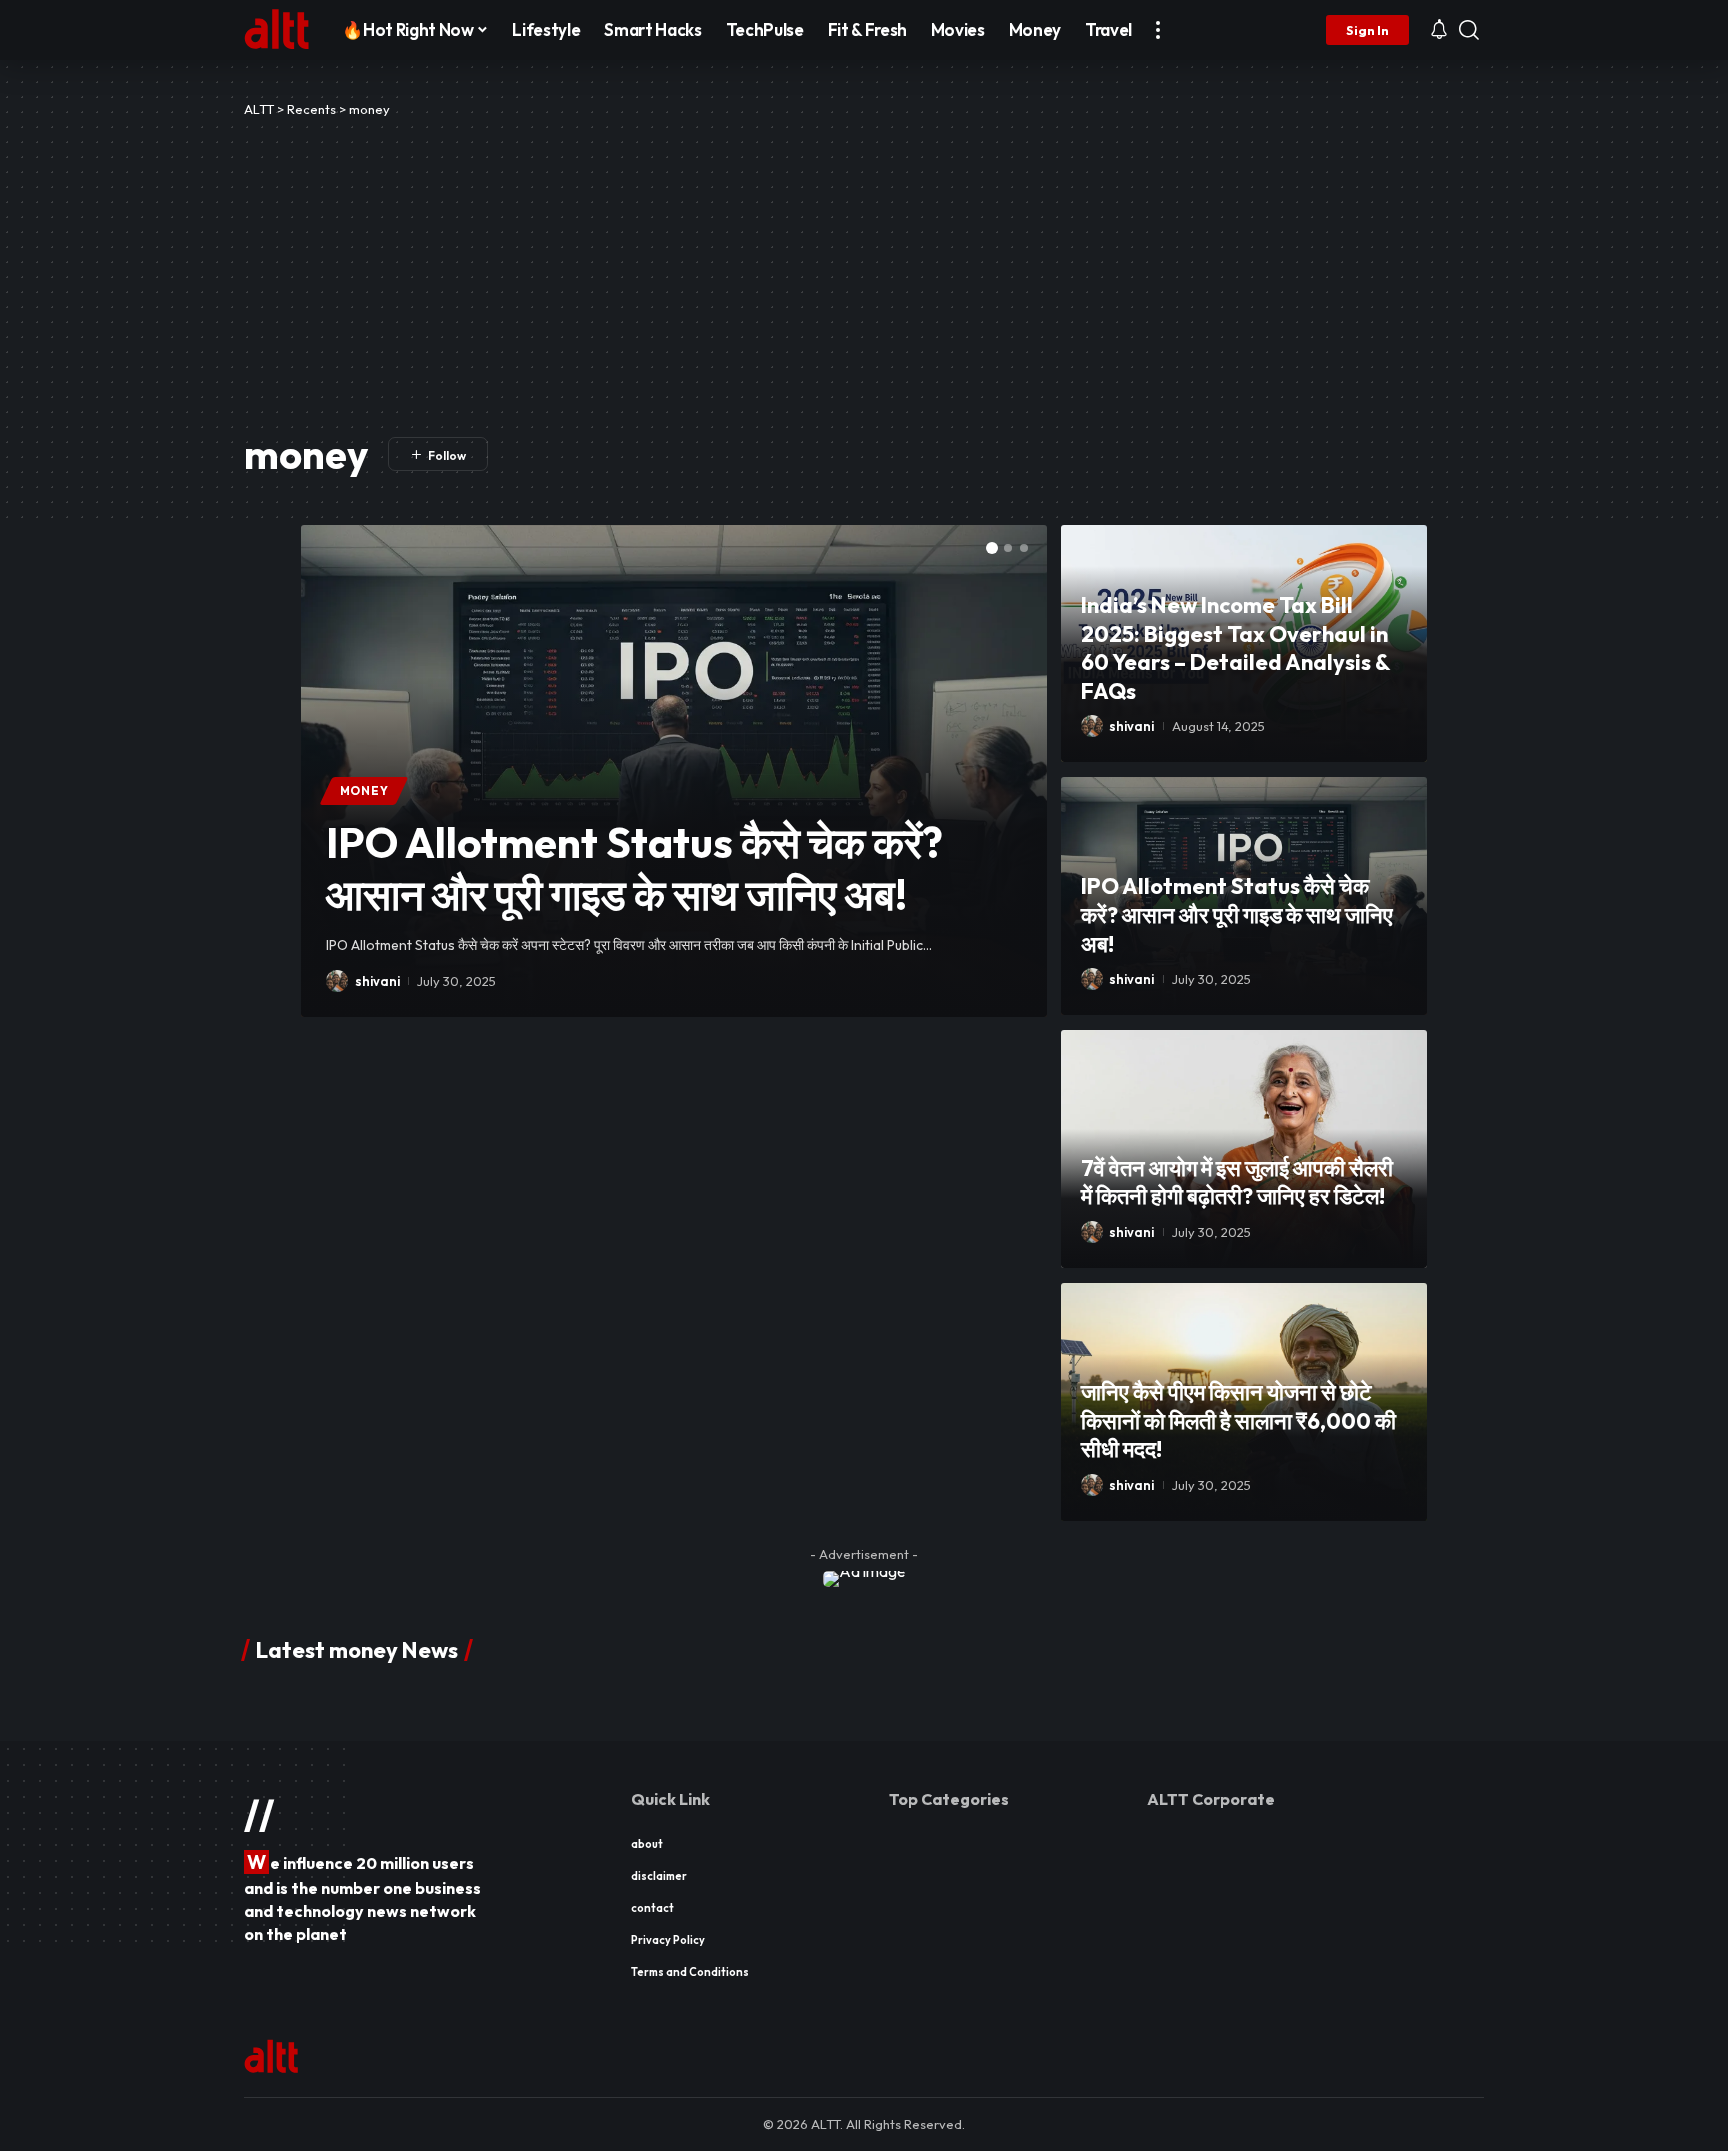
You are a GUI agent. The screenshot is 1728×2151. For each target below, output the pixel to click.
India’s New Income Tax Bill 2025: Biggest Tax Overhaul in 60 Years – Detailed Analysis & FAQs (1236, 648)
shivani (377, 981)
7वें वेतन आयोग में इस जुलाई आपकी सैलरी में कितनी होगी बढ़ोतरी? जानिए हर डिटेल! (1237, 1182)
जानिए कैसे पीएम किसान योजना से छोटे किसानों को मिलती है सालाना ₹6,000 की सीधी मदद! (1238, 1420)
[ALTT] (277, 30)
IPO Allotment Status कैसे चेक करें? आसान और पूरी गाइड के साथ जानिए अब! (634, 869)
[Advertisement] (864, 270)
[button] (1158, 30)
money (364, 790)
